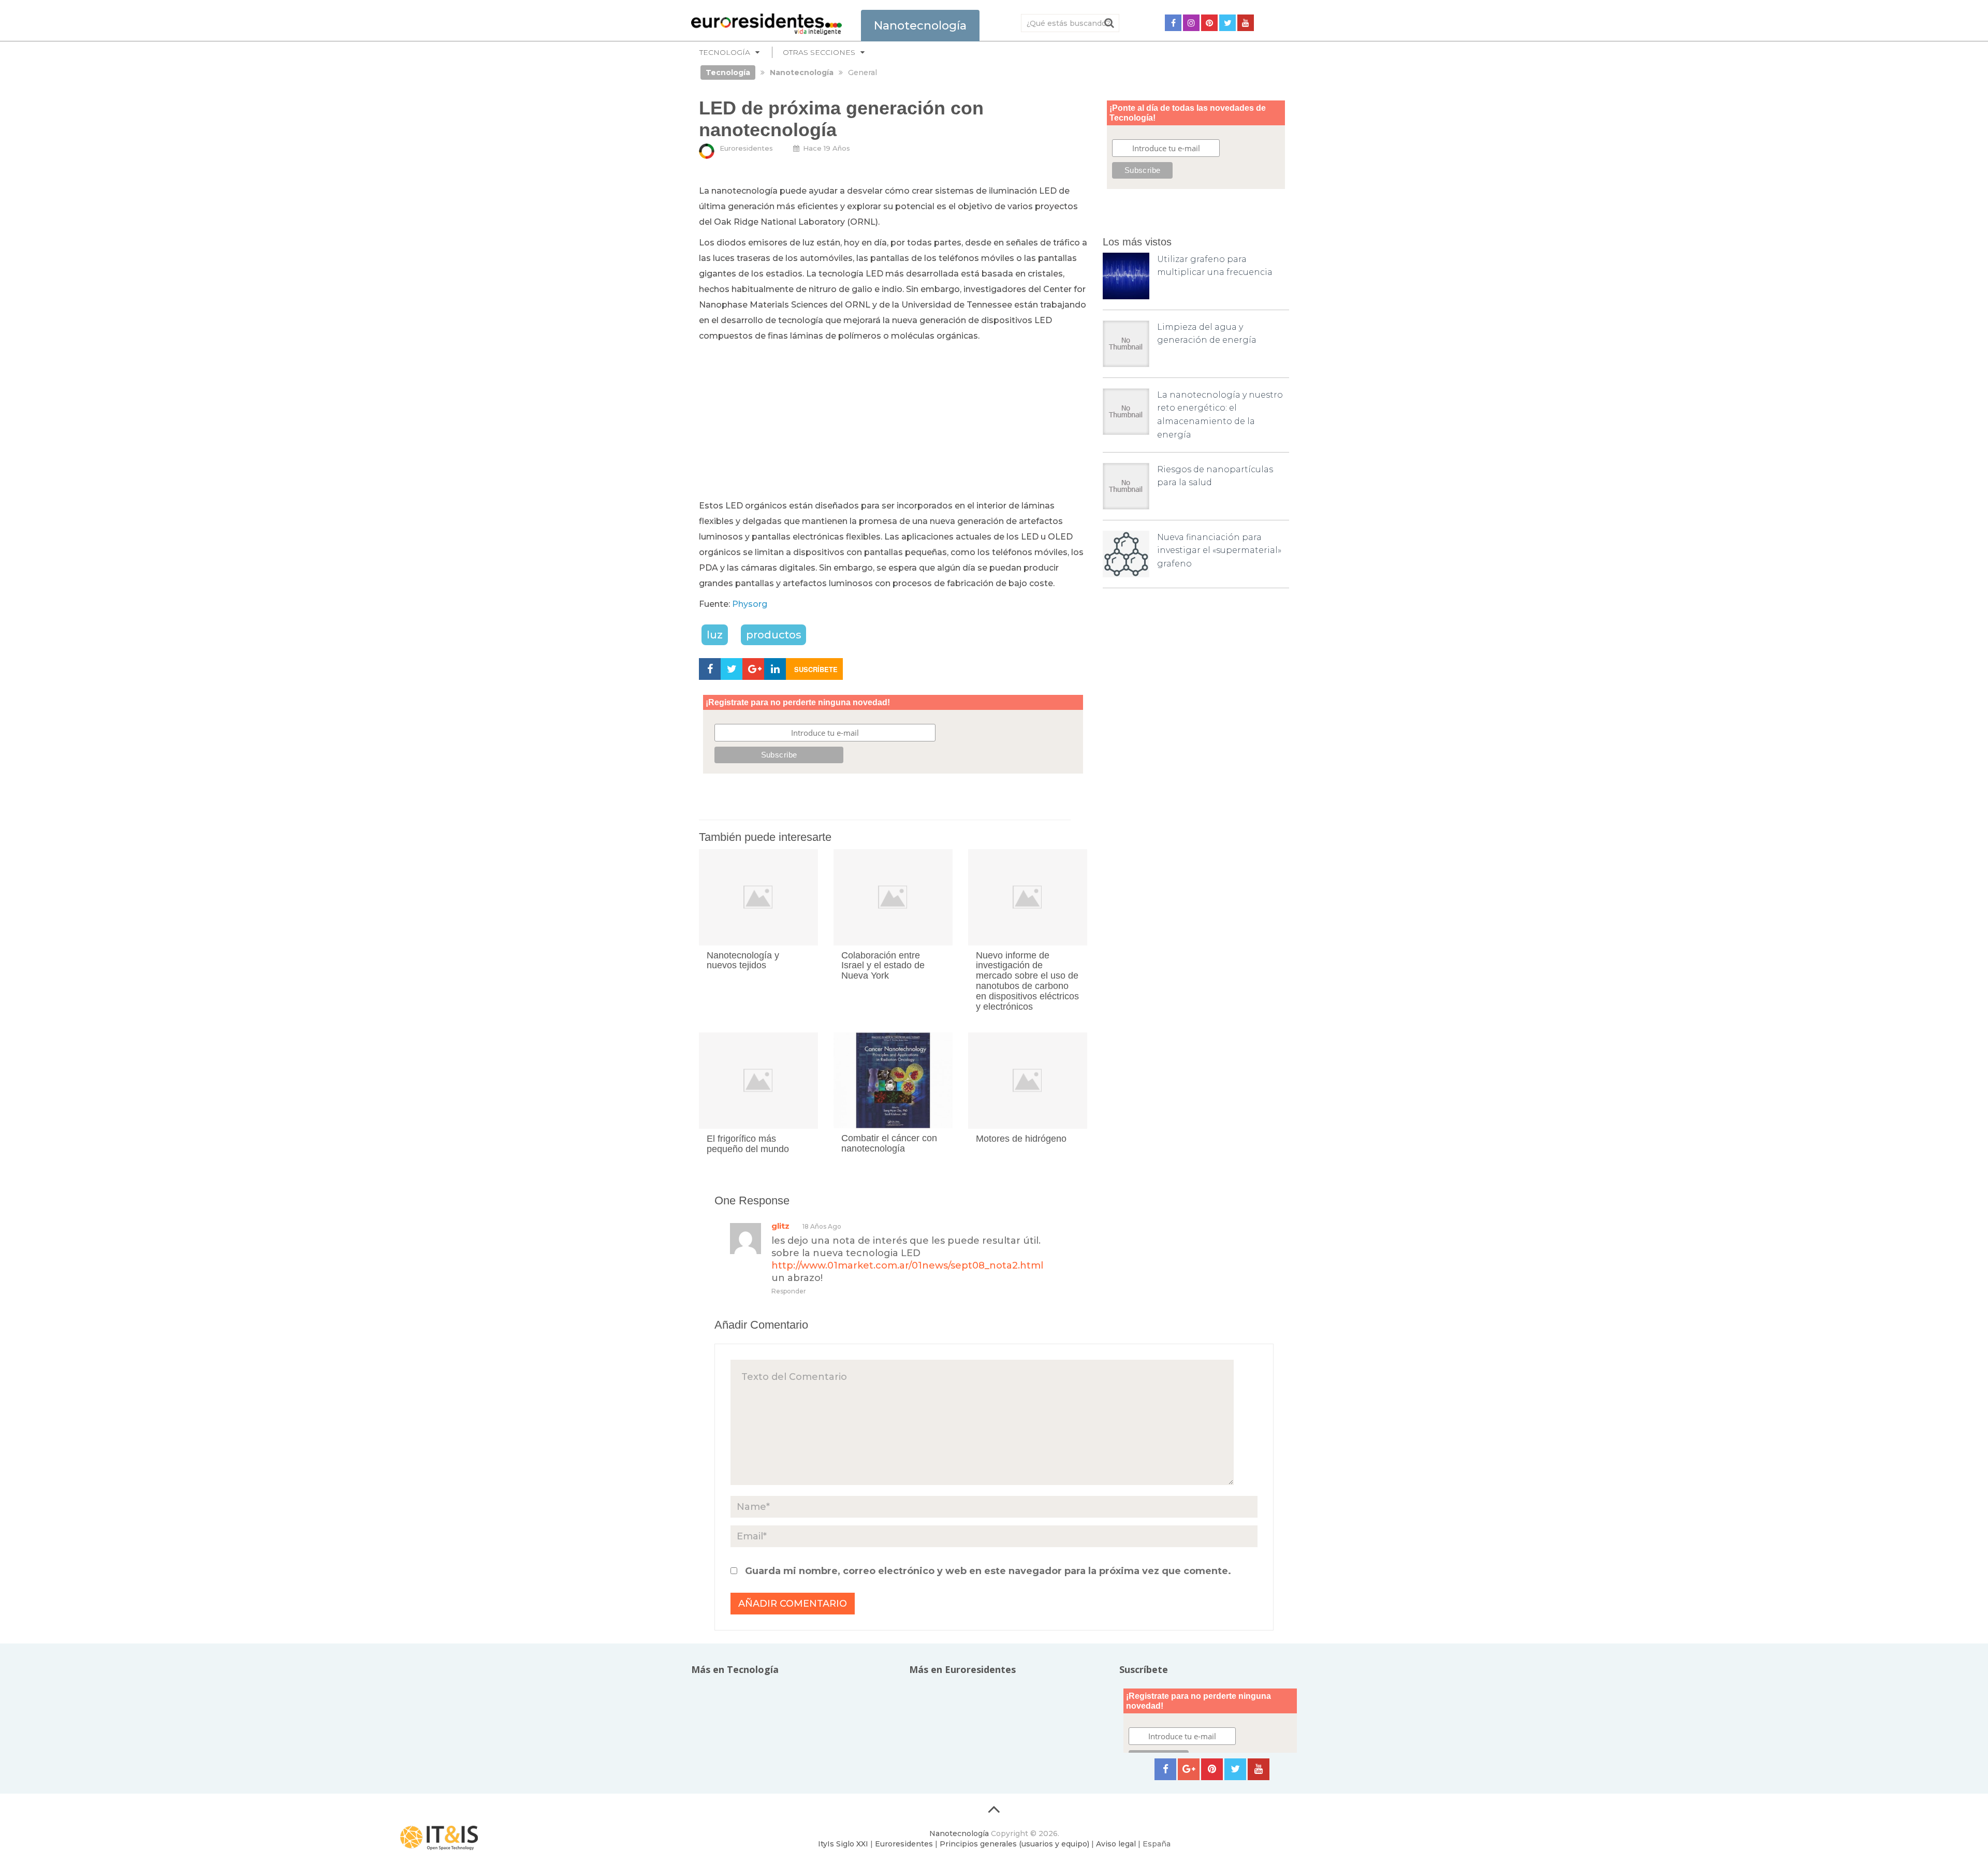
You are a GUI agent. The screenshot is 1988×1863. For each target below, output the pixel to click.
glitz (780, 1226)
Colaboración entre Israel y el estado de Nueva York (883, 966)
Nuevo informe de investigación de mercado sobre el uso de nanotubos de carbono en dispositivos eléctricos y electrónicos (1027, 981)
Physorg (750, 604)
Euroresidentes (746, 148)
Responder (789, 1291)
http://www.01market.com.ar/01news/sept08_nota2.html (907, 1265)
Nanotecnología (959, 1833)
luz (715, 635)
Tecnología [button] (725, 52)
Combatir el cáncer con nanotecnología (889, 1143)
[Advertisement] (893, 421)
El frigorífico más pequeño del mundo (748, 1144)
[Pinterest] (1209, 23)
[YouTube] (1246, 23)
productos (773, 635)
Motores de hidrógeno (1021, 1139)
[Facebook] (1173, 23)
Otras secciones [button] (819, 52)
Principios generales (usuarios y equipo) (1014, 1844)
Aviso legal (1116, 1844)
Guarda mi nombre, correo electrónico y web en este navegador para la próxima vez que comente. (988, 1571)
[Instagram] (1191, 23)
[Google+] (1189, 1769)
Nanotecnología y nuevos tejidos (743, 960)
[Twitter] (1227, 23)
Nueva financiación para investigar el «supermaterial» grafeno (1219, 550)
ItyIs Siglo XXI (843, 1844)
